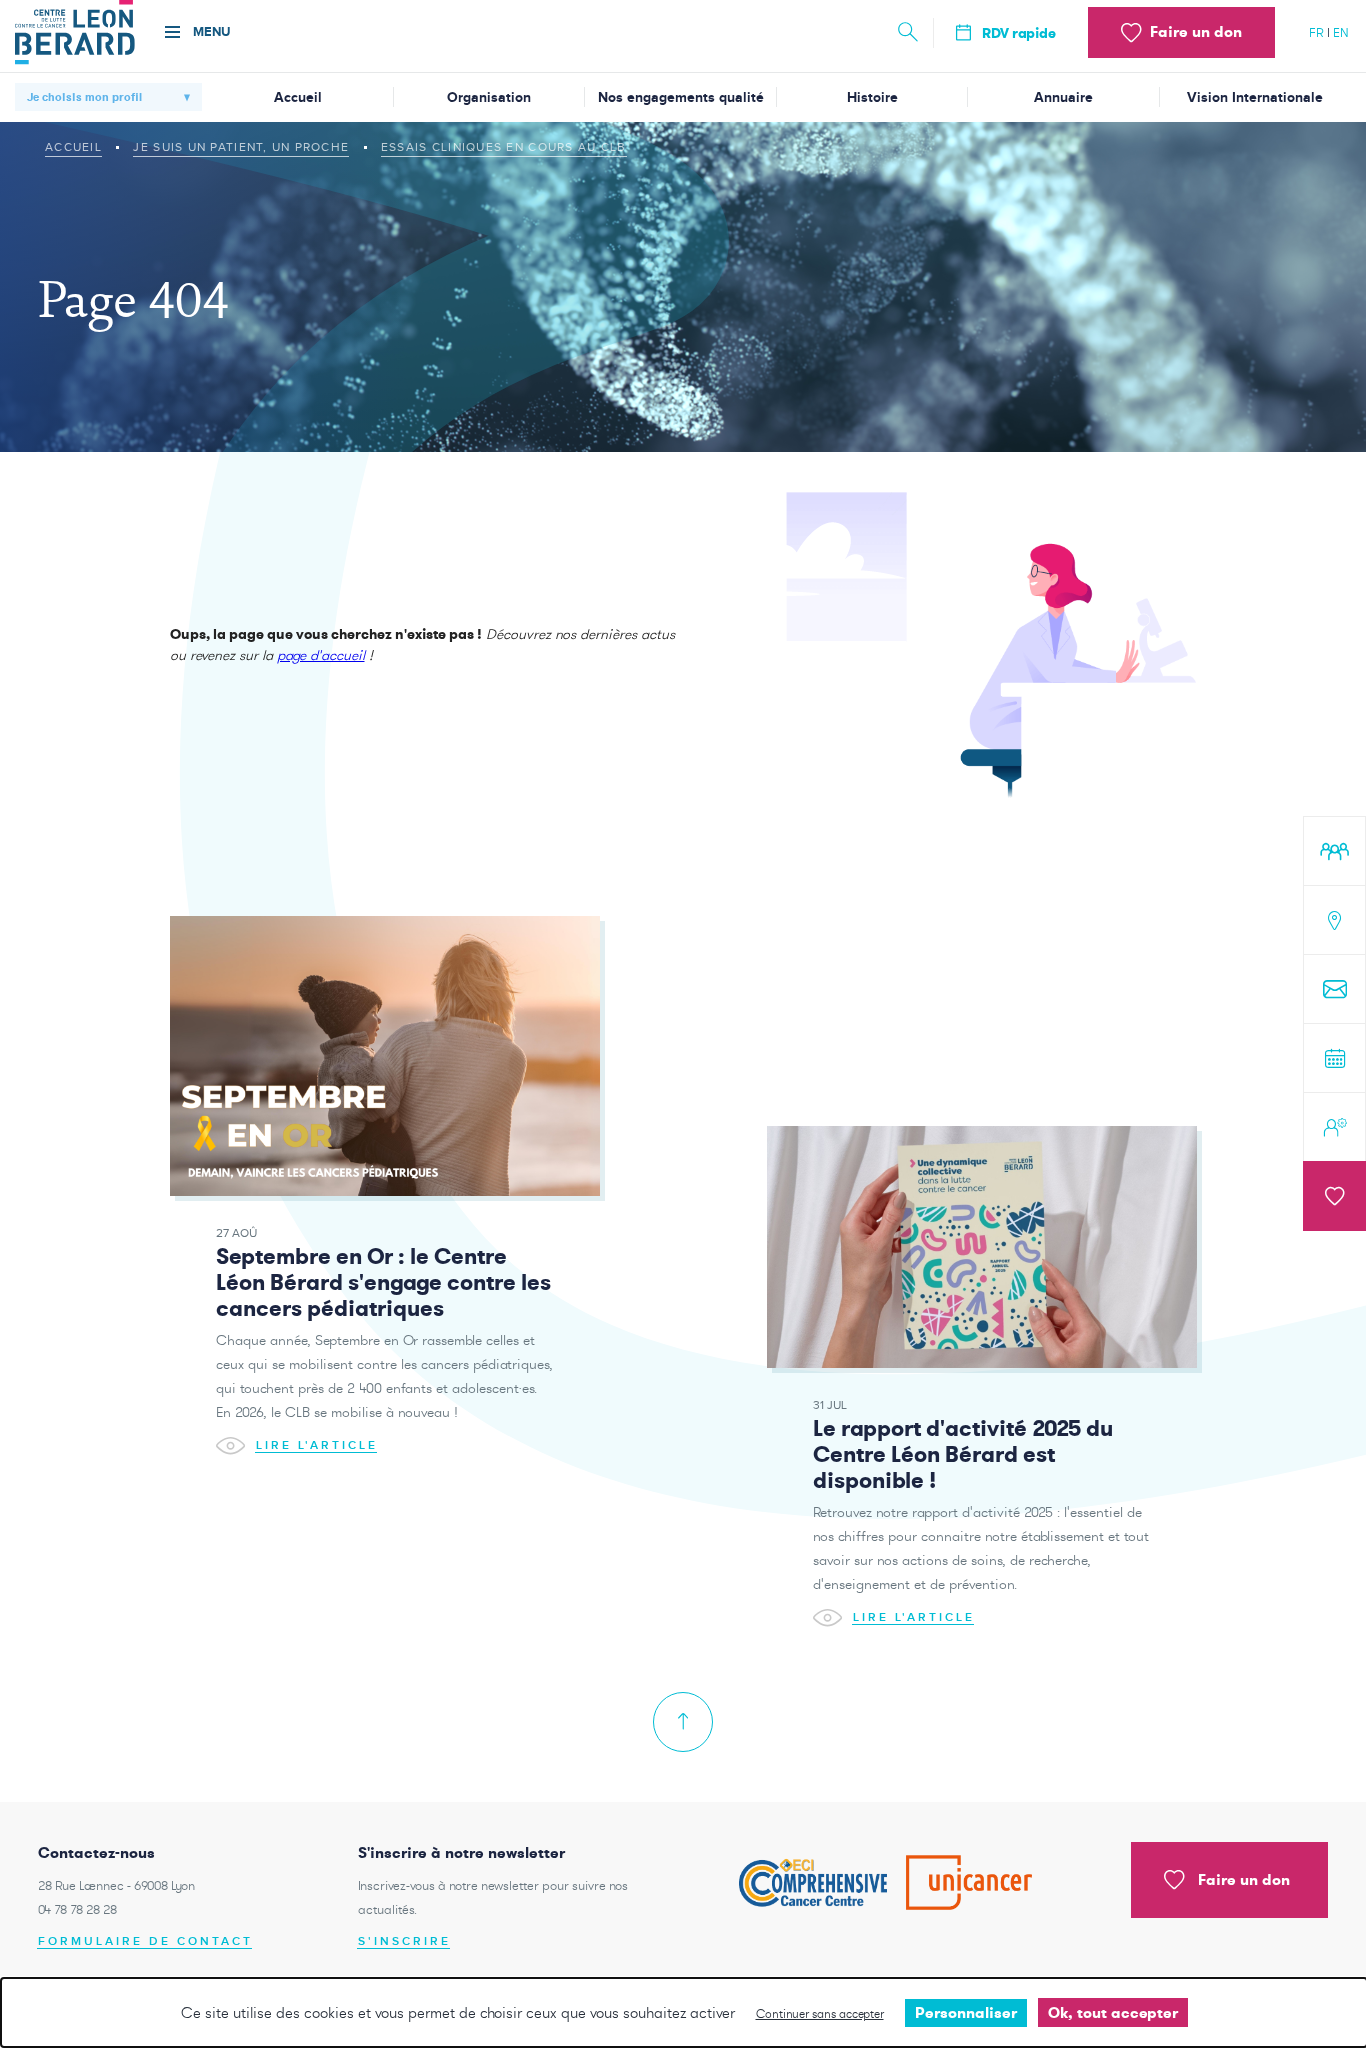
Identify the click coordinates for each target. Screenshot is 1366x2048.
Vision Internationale (1255, 97)
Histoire (872, 97)
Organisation (489, 97)
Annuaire (1063, 97)
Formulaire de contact (145, 1941)
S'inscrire (404, 1941)
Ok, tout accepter (1113, 2012)
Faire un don (1244, 1879)
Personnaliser (966, 2012)
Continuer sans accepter (820, 2013)
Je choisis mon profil (84, 97)
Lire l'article (317, 1444)
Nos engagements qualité (681, 97)
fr (1316, 32)
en (1341, 32)
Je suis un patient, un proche (241, 147)
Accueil (298, 97)
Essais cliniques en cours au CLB (504, 147)
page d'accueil (321, 655)
